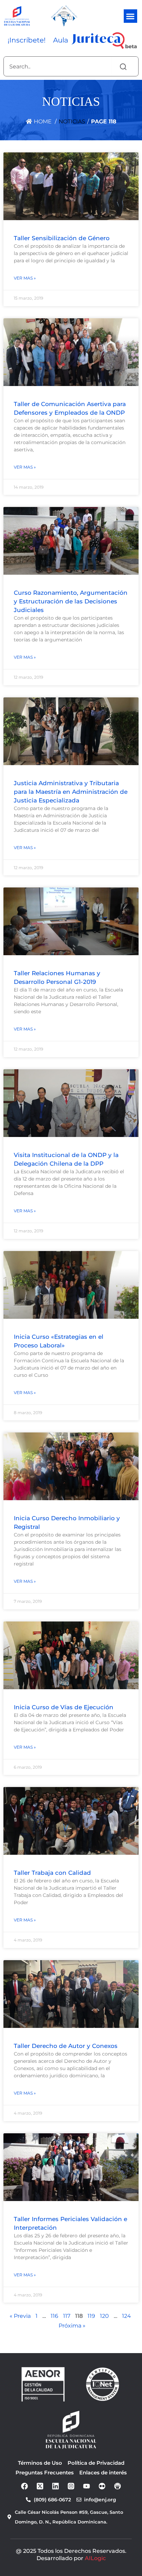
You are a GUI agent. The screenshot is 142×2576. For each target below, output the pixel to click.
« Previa (20, 2316)
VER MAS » (25, 278)
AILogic (95, 2558)
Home (42, 121)
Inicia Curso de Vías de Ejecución (64, 1707)
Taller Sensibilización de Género (62, 238)
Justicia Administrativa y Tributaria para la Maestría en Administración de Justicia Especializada (71, 792)
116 (54, 2316)
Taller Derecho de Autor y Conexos (66, 2046)
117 (67, 2316)
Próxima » (72, 2326)
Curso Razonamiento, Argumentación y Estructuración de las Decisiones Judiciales (71, 601)
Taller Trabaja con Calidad (52, 1873)
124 (126, 2316)
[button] (130, 16)
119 (91, 2316)
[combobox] (57, 66)
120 (104, 2316)
